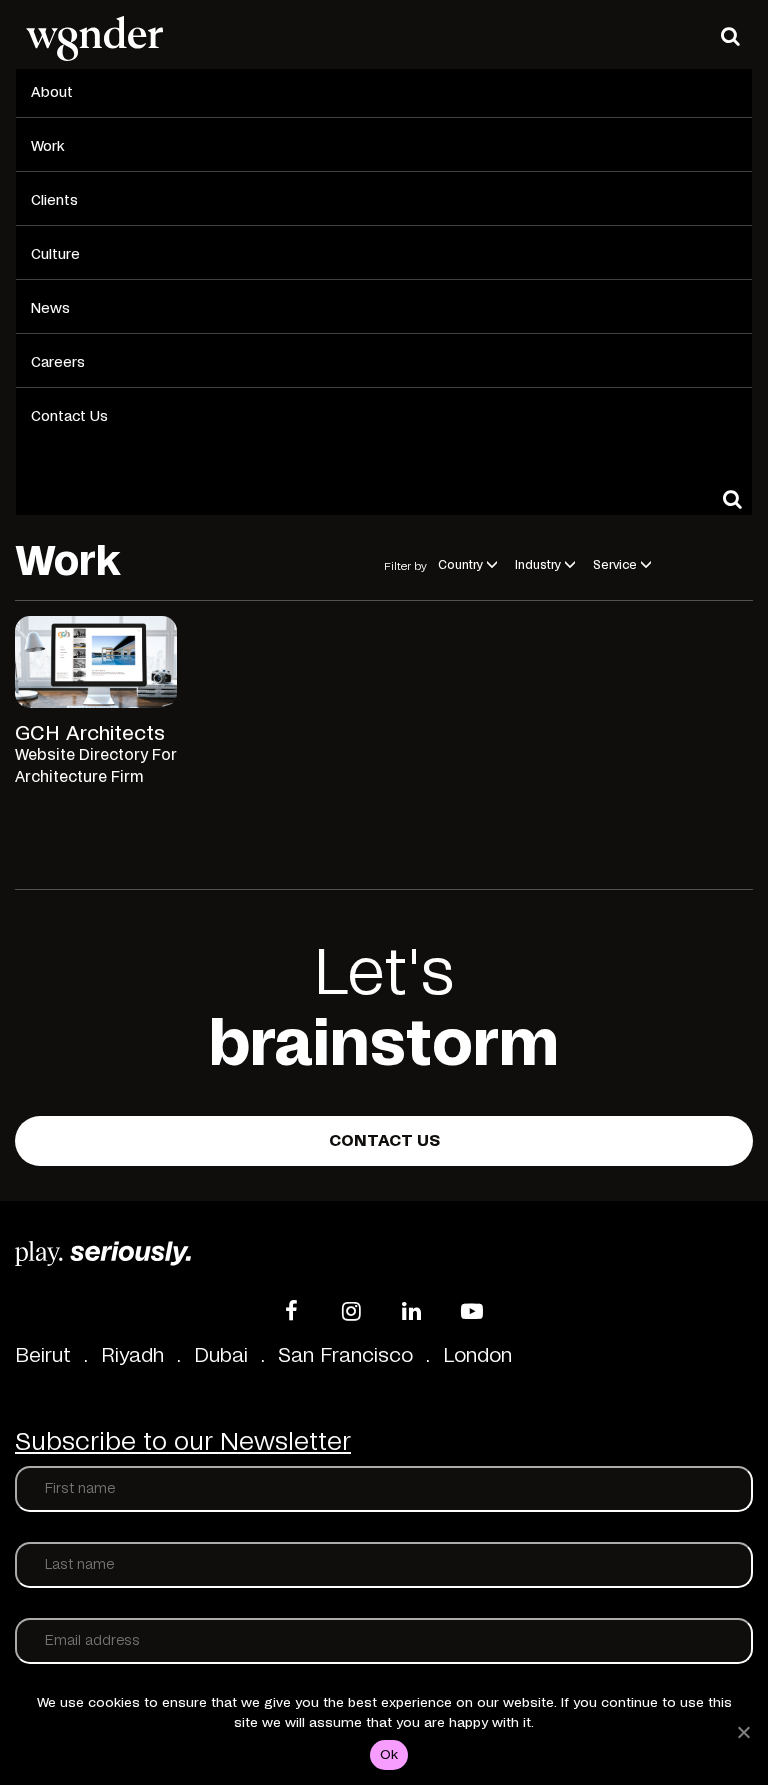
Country (460, 565)
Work (48, 147)
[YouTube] (472, 1311)
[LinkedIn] (412, 1311)
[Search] (730, 36)
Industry (538, 565)
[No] (743, 1732)
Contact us (384, 1141)
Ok (389, 1755)
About (52, 93)
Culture (55, 255)
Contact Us (69, 417)
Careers (58, 363)
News (50, 309)
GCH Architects (90, 734)
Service (615, 565)
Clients (54, 201)
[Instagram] (352, 1311)
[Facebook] (292, 1311)
